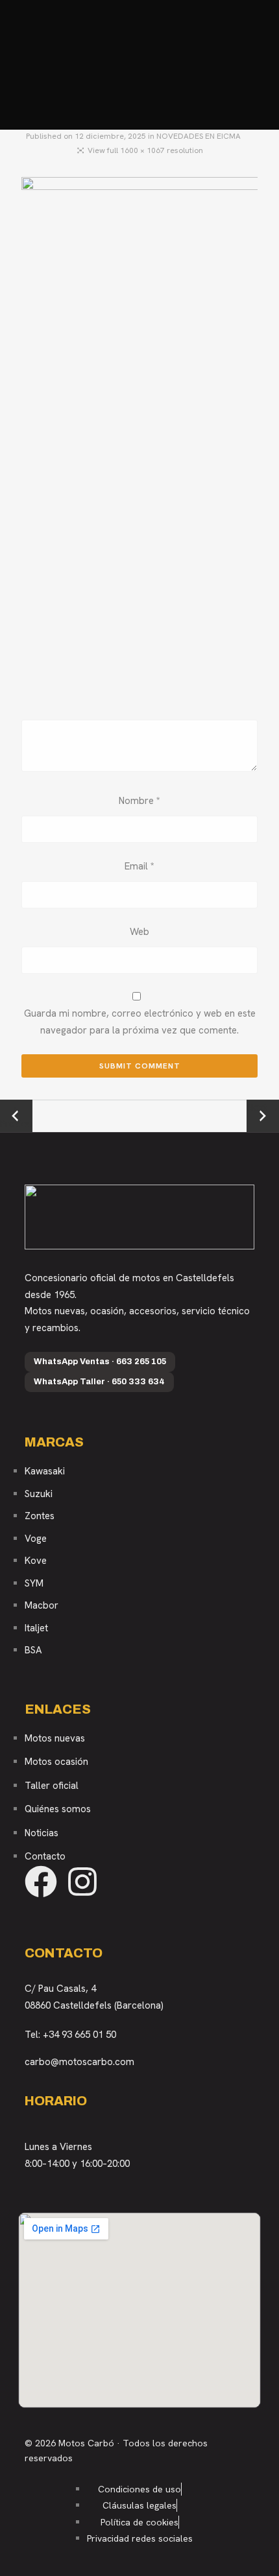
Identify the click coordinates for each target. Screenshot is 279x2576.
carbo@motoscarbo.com (79, 2062)
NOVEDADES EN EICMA (199, 136)
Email (139, 866)
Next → (263, 1107)
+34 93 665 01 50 (79, 2035)
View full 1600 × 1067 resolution (145, 150)
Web (139, 932)
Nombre (139, 801)
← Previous (16, 1117)
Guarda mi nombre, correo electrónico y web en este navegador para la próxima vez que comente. (140, 1022)
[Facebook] (41, 1882)
